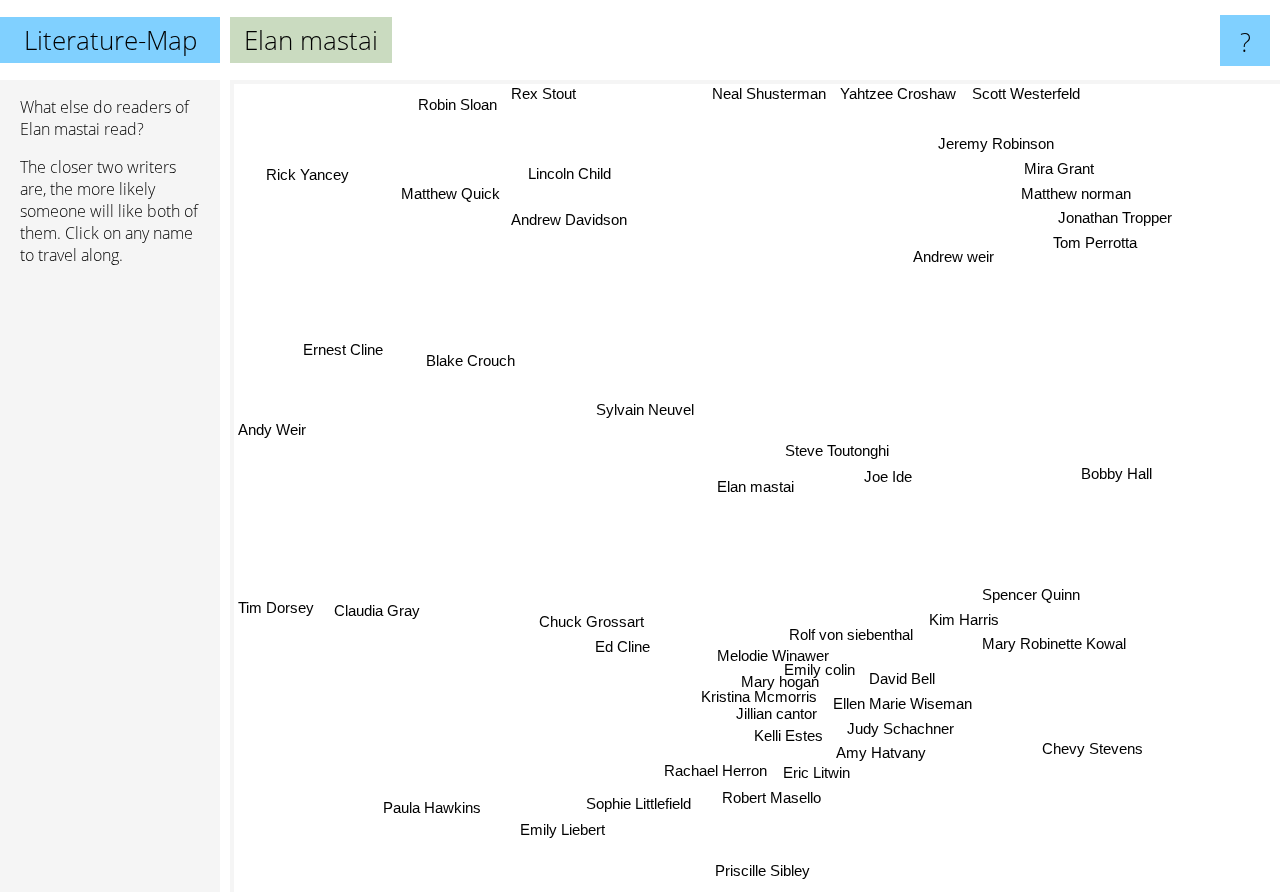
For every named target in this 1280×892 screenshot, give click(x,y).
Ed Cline (624, 661)
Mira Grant (1054, 166)
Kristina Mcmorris (753, 688)
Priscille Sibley (758, 867)
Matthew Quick (448, 196)
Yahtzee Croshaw (900, 93)
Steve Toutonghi (837, 454)
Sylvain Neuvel (642, 414)
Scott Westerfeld (1027, 93)
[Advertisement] (110, 587)
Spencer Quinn (1034, 592)
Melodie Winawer (767, 644)
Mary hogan (792, 673)
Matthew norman (1072, 192)
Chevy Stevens (1088, 752)
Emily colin (817, 658)
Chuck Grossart (599, 635)
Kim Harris (966, 617)
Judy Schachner (905, 729)
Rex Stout (552, 93)
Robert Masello (774, 798)
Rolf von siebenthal (853, 621)
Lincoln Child (571, 169)
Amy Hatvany (878, 754)
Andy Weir (272, 420)
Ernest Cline (342, 352)
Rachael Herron (728, 770)
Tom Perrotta (1091, 242)
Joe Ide (887, 481)
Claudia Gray (375, 609)
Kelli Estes (784, 729)
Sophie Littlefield (651, 804)
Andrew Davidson (572, 216)
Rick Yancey (312, 170)
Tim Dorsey (276, 605)
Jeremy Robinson (992, 141)
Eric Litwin (829, 773)
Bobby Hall (1116, 459)
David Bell (901, 678)
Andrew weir (952, 256)
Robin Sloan (466, 104)
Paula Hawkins (427, 806)
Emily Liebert (560, 830)
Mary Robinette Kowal (1054, 643)
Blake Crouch (469, 361)
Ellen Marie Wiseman (896, 703)
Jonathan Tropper (1110, 216)
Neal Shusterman (770, 93)
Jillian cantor (771, 706)
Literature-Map (110, 40)
